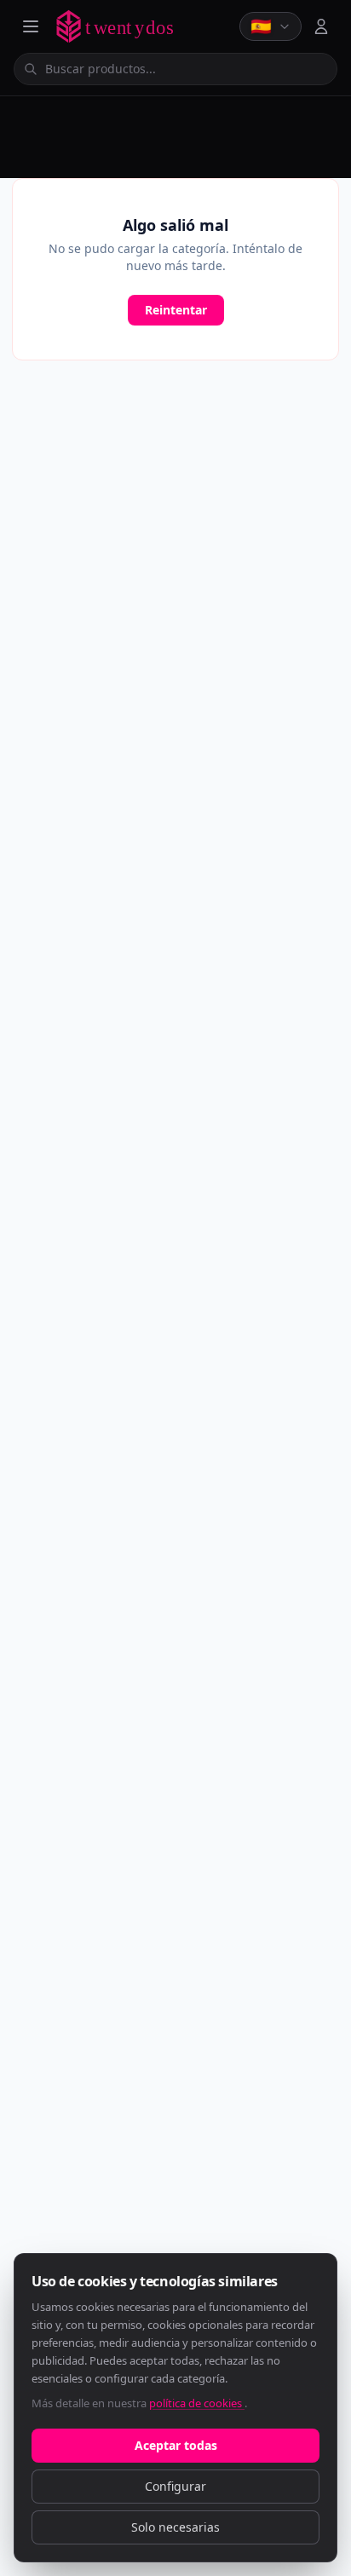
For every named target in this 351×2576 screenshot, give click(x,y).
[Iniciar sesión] (321, 26)
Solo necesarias (175, 2527)
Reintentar (176, 310)
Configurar (175, 2486)
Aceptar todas (176, 2445)
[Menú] (31, 26)
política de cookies (197, 2403)
